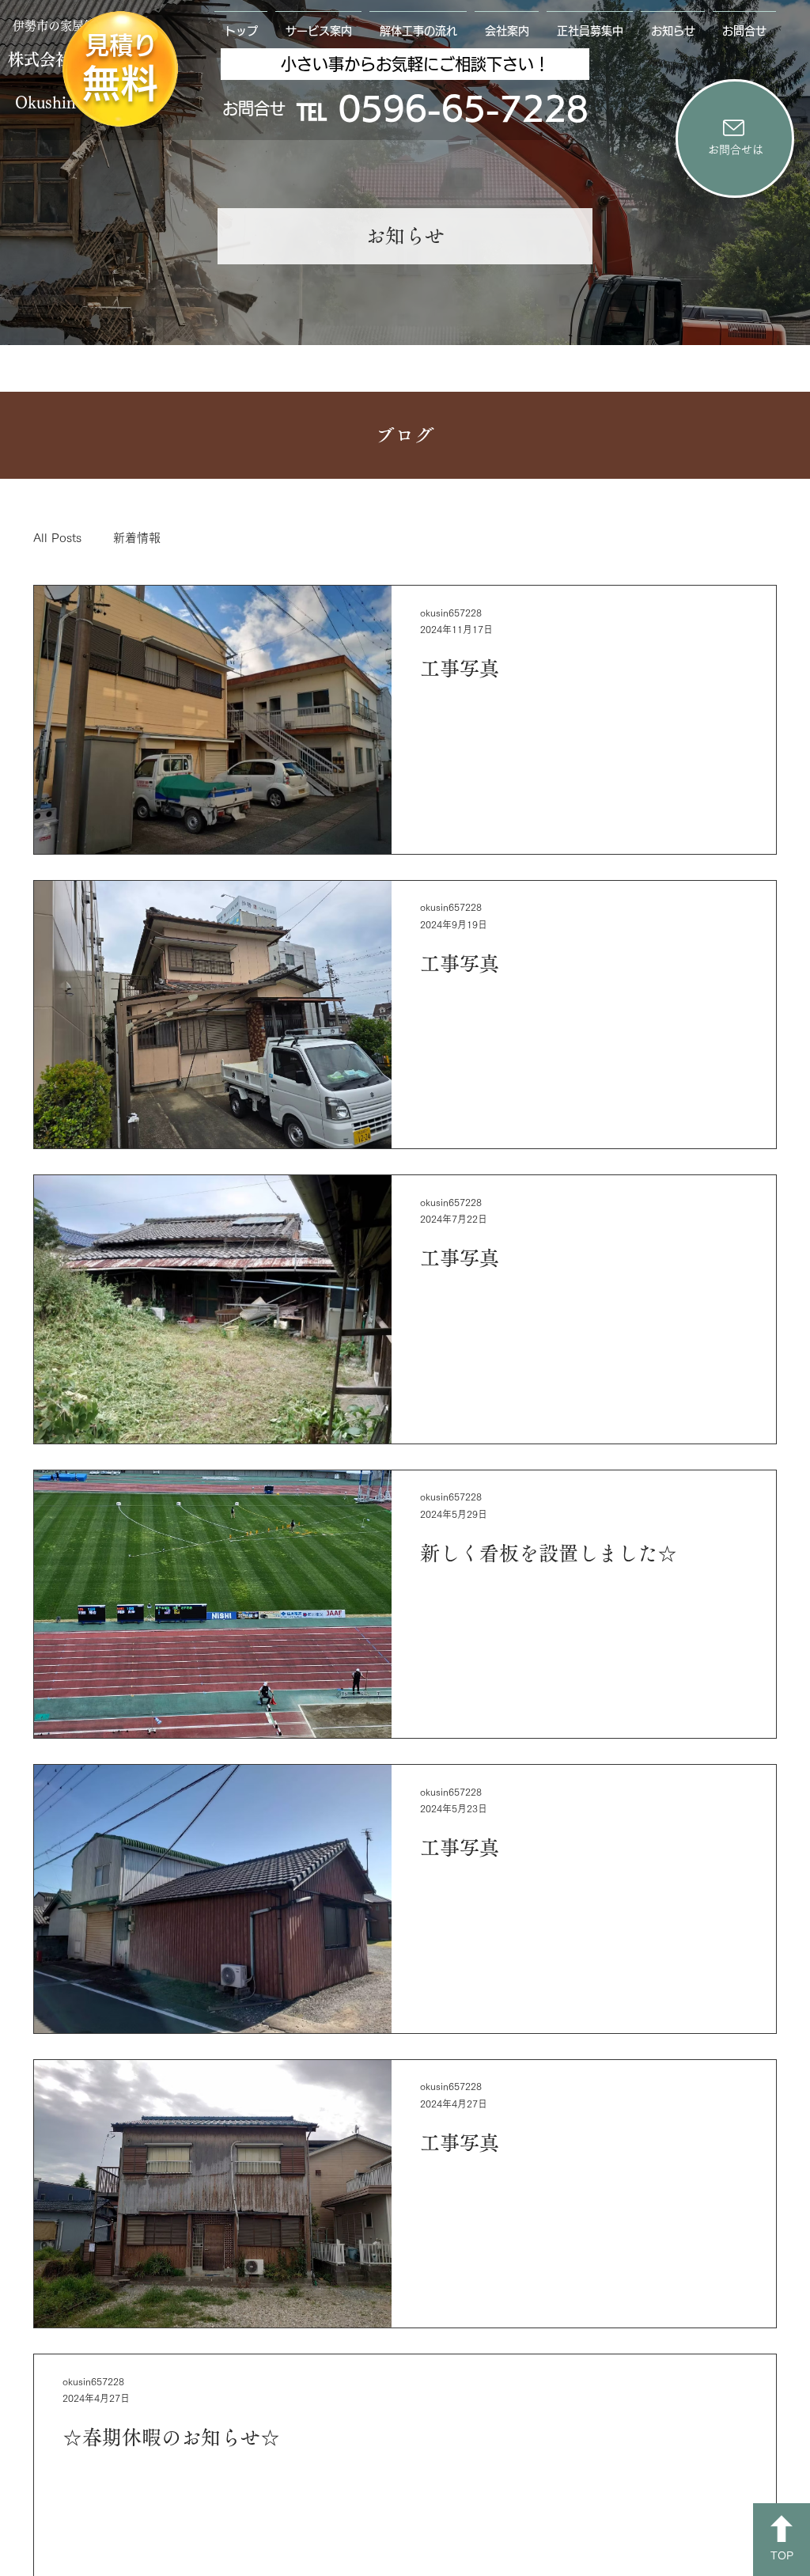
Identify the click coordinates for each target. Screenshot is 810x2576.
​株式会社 (40, 59)
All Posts (57, 538)
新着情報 (137, 538)
